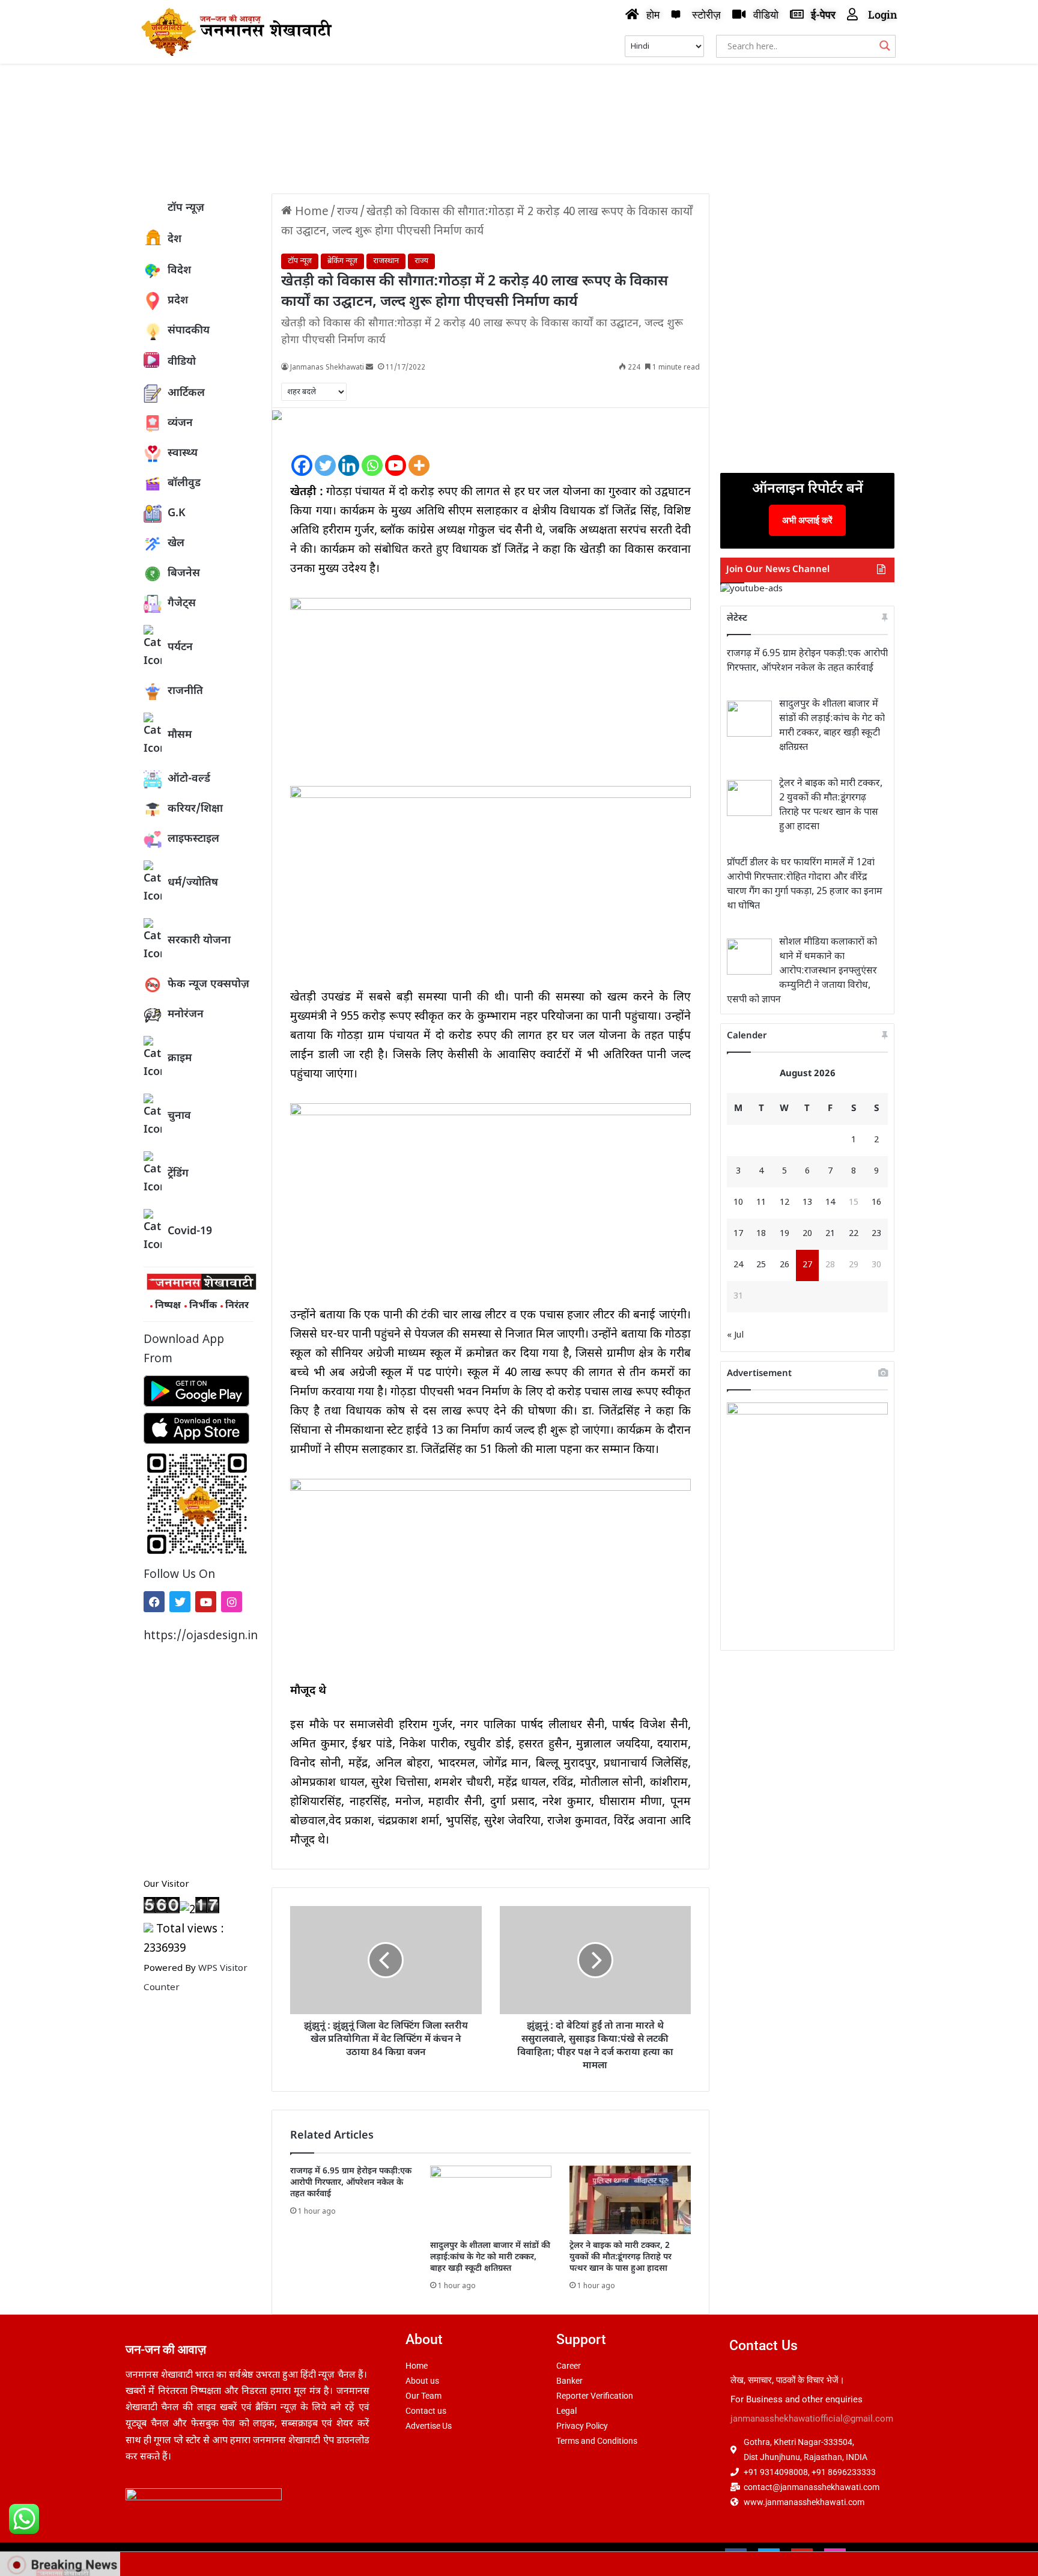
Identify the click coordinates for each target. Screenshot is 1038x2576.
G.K (177, 513)
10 (738, 1203)
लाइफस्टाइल (193, 839)
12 (785, 1203)
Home (310, 212)
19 (785, 1234)
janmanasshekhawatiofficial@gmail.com (812, 2419)
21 (830, 1234)
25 (761, 1265)
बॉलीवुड (184, 483)
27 (807, 1265)
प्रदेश (178, 301)
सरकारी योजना (199, 941)
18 (761, 1234)
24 (738, 1265)
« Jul (735, 1335)
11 (761, 1203)
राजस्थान (386, 261)
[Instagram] (232, 1602)
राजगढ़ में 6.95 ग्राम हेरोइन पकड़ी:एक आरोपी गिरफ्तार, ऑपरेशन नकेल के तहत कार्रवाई (351, 2183)
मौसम (180, 735)
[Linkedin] (349, 455)
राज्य (348, 212)
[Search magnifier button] (885, 46)
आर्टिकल (186, 393)
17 (738, 1234)
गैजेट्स (182, 604)
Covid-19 (190, 1232)
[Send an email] (369, 368)
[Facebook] (154, 1602)
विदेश (179, 271)
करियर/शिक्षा (195, 809)
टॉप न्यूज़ (186, 208)
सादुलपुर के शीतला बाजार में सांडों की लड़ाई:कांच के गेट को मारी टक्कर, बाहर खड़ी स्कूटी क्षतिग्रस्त (490, 2257)
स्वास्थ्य (183, 453)
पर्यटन (180, 647)
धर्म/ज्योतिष (193, 883)
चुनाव (179, 1116)
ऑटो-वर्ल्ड (189, 779)
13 (807, 1203)
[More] (419, 455)
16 (876, 1203)
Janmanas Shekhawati (327, 368)
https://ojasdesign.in (199, 1637)
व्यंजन (180, 423)
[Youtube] (206, 1602)
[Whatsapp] (372, 455)
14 (830, 1203)
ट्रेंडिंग (178, 1174)
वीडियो (182, 362)
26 (785, 1265)
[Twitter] (180, 1602)
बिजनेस (184, 574)
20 (807, 1234)
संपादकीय (189, 331)
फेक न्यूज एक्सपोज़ (208, 985)
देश (175, 239)
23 (876, 1234)
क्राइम (180, 1058)
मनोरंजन (186, 1015)
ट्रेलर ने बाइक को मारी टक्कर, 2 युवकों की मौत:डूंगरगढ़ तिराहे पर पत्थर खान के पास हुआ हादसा (621, 2257)
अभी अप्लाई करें (807, 520)
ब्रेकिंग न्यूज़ (342, 261)
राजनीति (185, 691)
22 (854, 1234)
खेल (176, 544)
